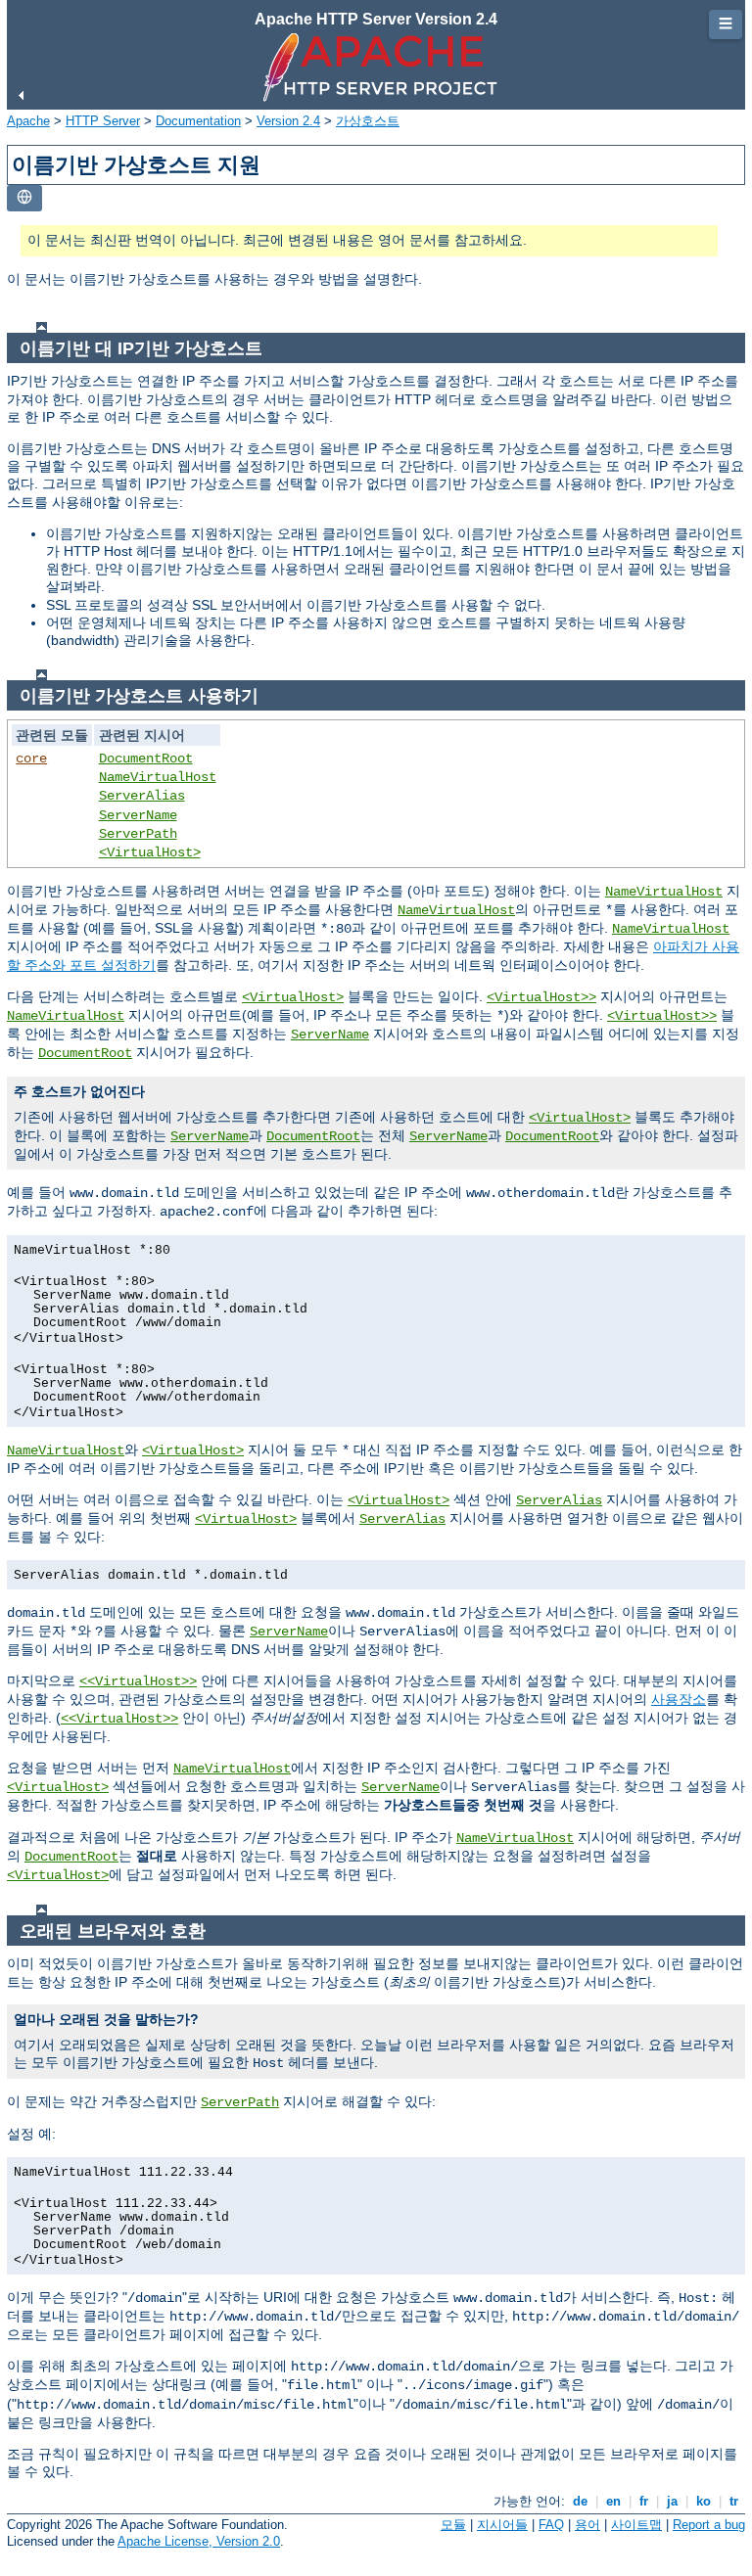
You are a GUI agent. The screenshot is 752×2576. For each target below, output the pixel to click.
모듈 (453, 2525)
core (31, 759)
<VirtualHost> (150, 852)
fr (644, 2501)
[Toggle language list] (24, 198)
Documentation (198, 121)
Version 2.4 (288, 121)
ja (672, 2501)
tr (734, 2501)
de (580, 2501)
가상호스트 (368, 121)
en (613, 2501)
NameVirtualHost (158, 777)
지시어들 (502, 2525)
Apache (28, 121)
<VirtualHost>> (541, 997)
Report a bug (709, 2525)
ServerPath (138, 834)
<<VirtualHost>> (138, 1681)
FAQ (551, 2525)
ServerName (138, 815)
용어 (587, 2525)
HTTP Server (103, 121)
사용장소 (679, 1699)
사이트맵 (636, 2525)
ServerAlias (142, 796)
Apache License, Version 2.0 (199, 2541)
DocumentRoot (146, 759)
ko (704, 2501)
